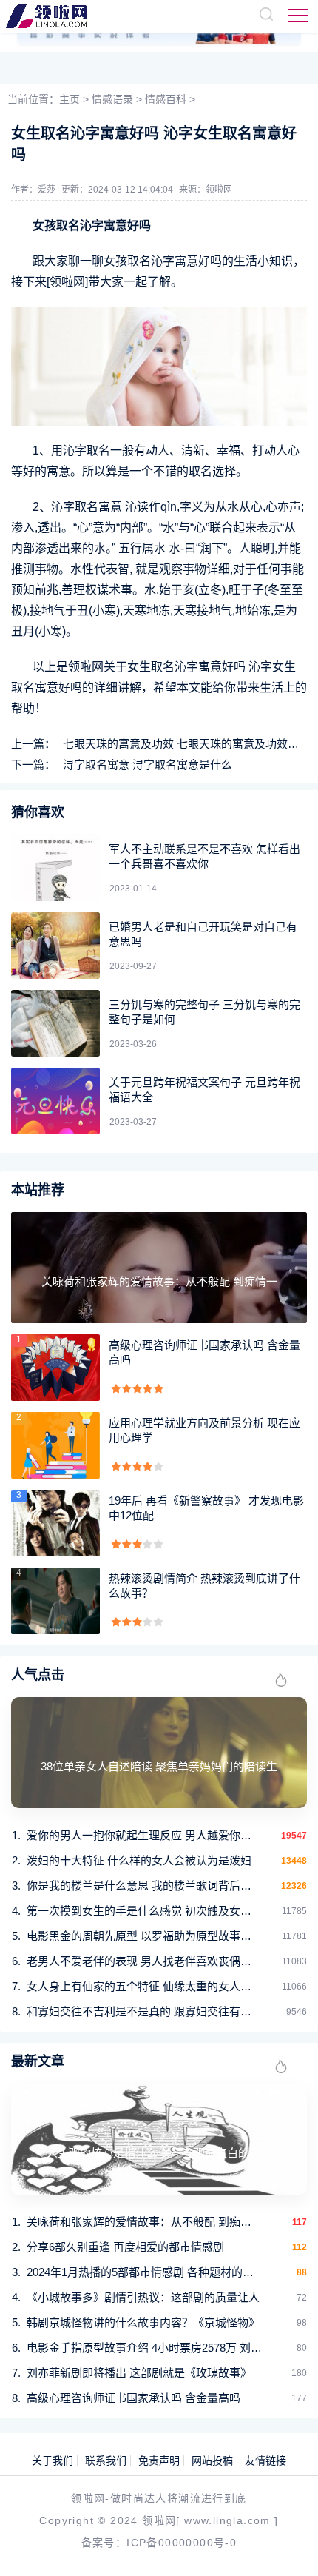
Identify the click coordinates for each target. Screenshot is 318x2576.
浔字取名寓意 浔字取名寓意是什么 (148, 765)
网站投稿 (212, 2460)
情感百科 (166, 99)
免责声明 (159, 2460)
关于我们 (53, 2460)
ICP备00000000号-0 (182, 2543)
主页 (70, 99)
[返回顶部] (285, 2543)
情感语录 (112, 99)
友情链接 (265, 2460)
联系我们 (106, 2460)
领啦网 (219, 190)
